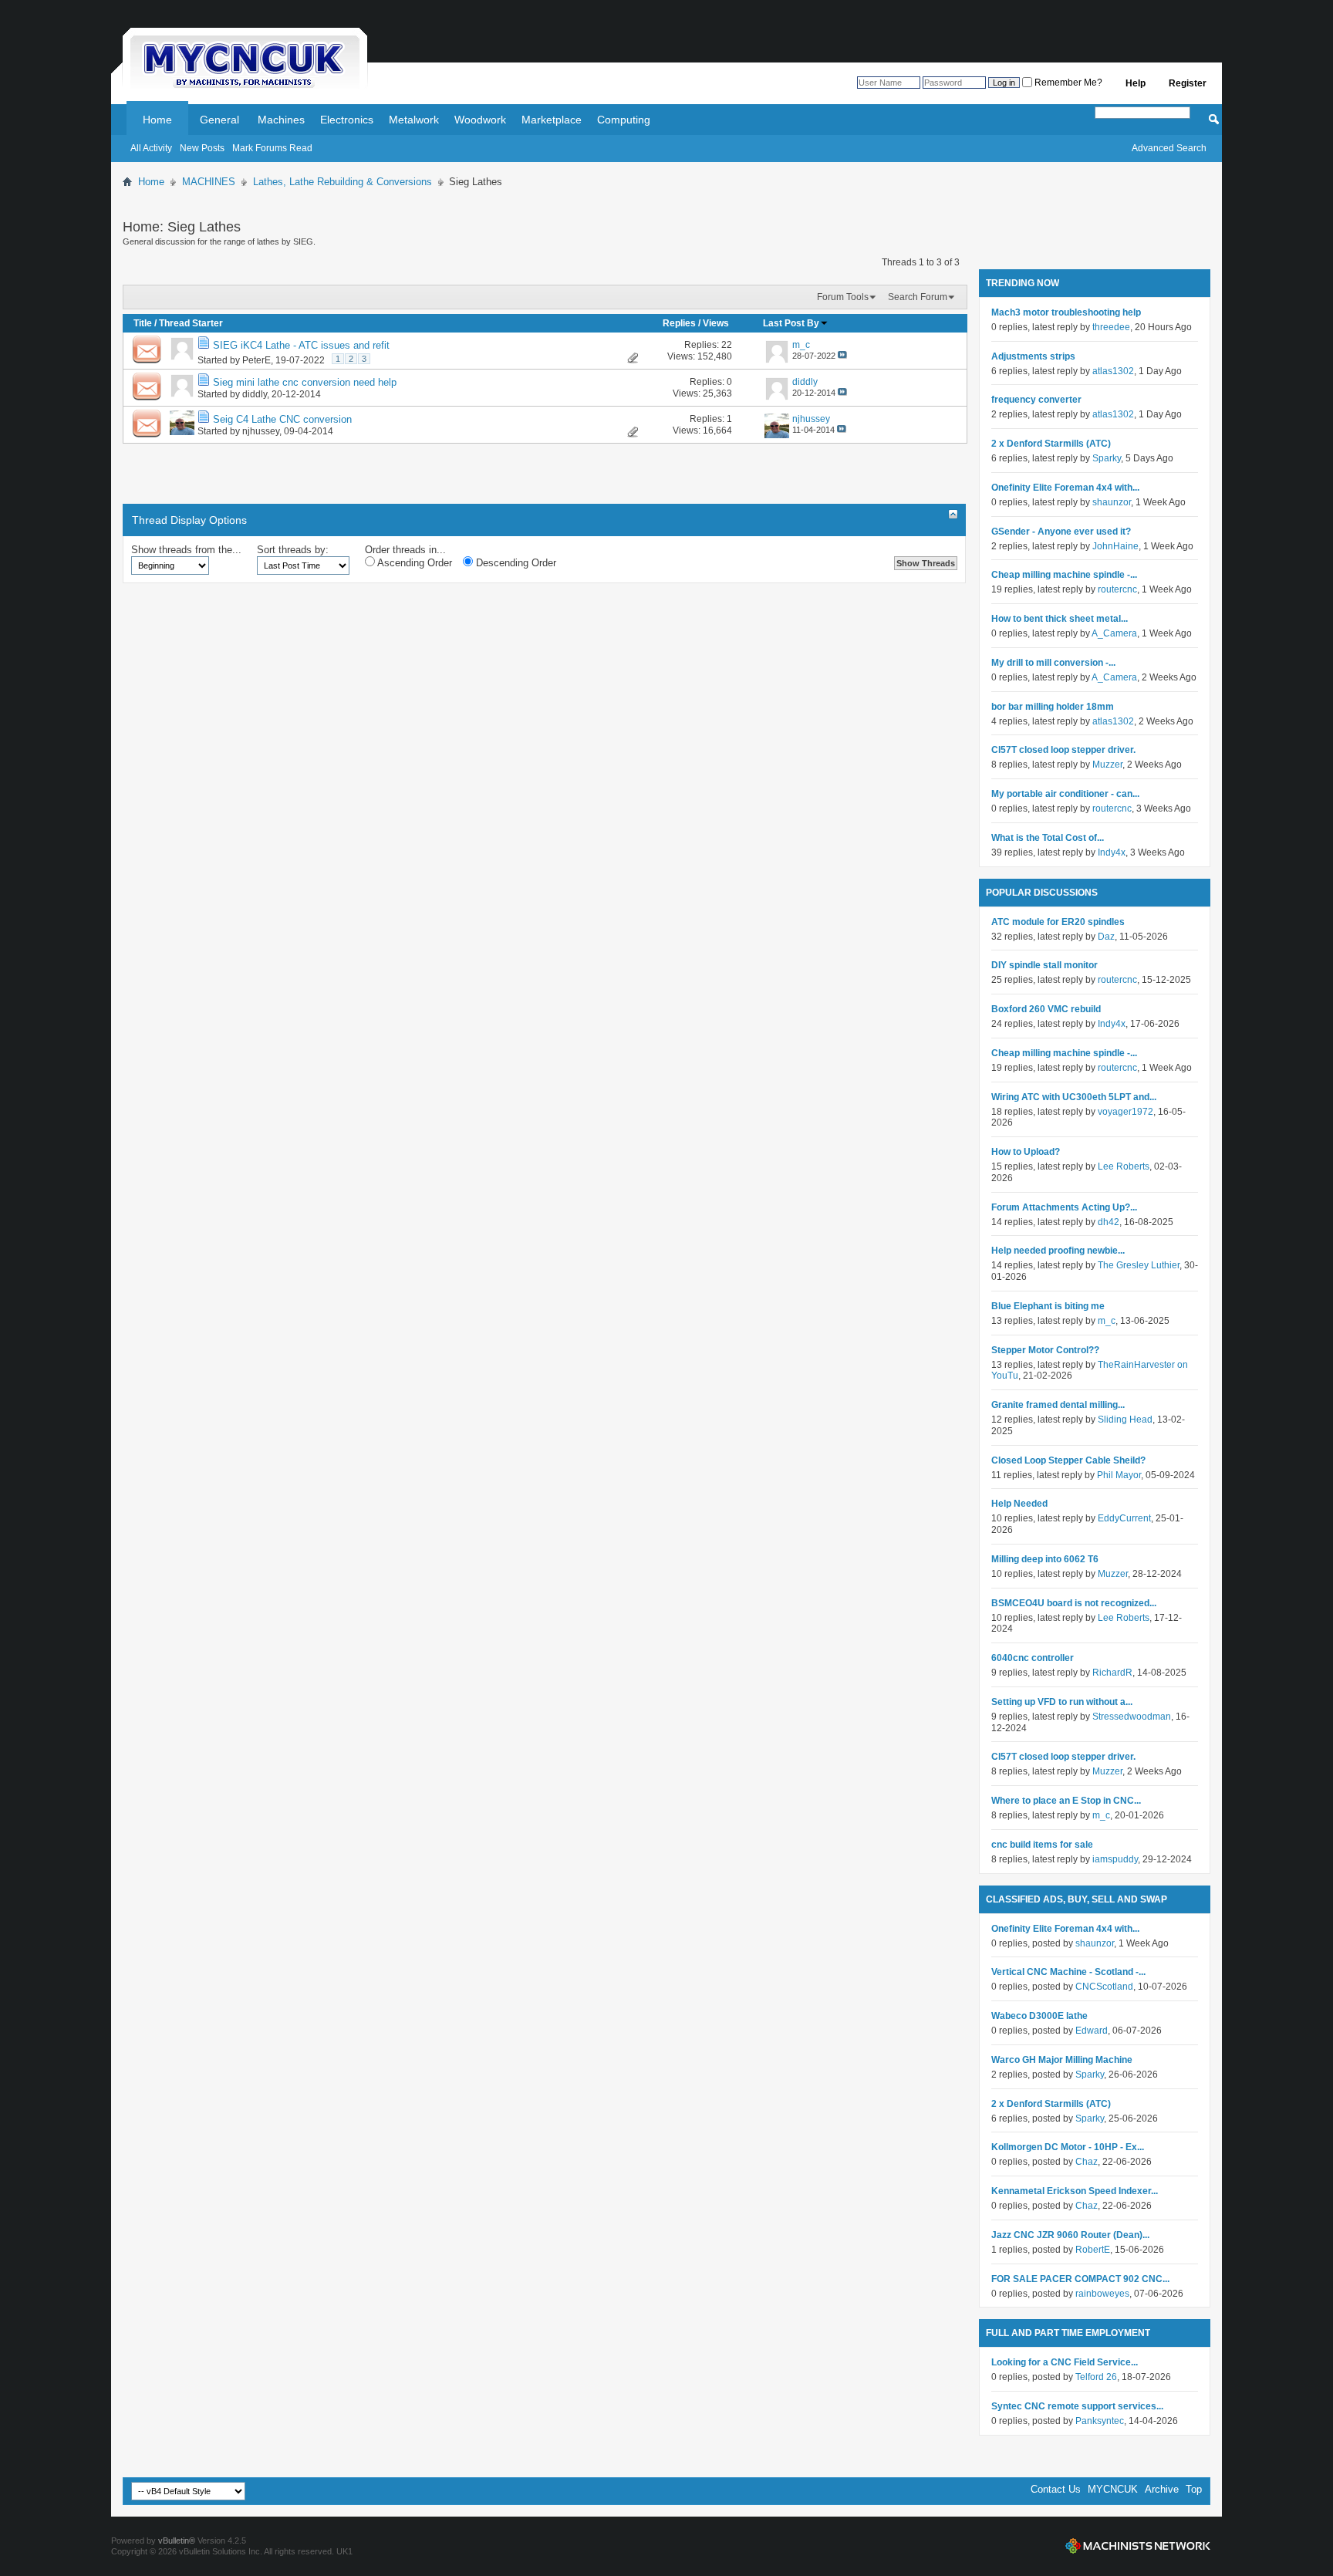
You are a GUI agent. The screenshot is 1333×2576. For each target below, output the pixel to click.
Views (716, 323)
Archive (1162, 2489)
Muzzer (1107, 765)
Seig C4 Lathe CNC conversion (282, 419)
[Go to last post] (842, 356)
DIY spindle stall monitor (1044, 965)
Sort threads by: (293, 550)
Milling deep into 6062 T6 (1045, 1559)
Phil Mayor (1119, 1475)
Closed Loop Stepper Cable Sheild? (1068, 1460)
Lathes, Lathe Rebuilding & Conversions (343, 182)
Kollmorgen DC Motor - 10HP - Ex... (1068, 2147)
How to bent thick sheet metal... (1060, 619)
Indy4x (1112, 852)
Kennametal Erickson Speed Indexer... (1075, 2191)
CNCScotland (1104, 1987)
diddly (255, 394)
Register (1188, 83)
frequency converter (1036, 400)
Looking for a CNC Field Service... (1065, 2362)
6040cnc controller (1033, 1658)
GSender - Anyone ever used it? (1061, 532)
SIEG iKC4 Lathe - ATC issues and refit (301, 345)
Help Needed (1019, 1504)
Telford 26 (1096, 2377)
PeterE (256, 360)
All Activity (151, 148)
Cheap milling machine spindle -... (1064, 575)
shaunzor (1112, 502)
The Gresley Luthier (1139, 1265)
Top (1194, 2489)
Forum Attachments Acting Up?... (1064, 1207)
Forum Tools (843, 297)
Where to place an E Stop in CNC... (1066, 1801)
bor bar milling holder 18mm (1053, 707)
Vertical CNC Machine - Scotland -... (1068, 1972)
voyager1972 (1125, 1112)
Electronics (347, 120)
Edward (1092, 2031)
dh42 (1109, 1222)
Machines (281, 120)
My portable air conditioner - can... (1065, 794)
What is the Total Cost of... (1048, 838)
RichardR (1112, 1673)
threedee (1111, 327)
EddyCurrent (1124, 1518)
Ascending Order (413, 563)
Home (157, 120)
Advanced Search (1169, 148)
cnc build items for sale (1042, 1845)
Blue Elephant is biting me (1048, 1306)
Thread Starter (191, 323)
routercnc (1117, 589)
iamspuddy (1115, 1859)
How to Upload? (1026, 1152)
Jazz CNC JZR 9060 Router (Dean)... (1070, 2235)
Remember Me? (1067, 83)
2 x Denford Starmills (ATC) (1051, 444)
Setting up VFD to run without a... (1062, 1702)
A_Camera (1114, 633)
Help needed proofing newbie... (1058, 1251)
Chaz (1087, 2162)
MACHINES (209, 182)
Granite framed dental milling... (1058, 1405)
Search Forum (918, 297)
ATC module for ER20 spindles (1058, 922)
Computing (624, 120)
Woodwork (480, 120)
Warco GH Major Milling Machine (1062, 2060)
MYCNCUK (1113, 2489)
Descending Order (515, 563)
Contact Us (1056, 2489)
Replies (679, 323)
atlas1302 (1113, 371)
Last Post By (791, 323)
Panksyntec (1100, 2421)
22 (727, 345)
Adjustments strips (1033, 356)
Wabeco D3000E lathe (1039, 2016)
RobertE (1093, 2250)
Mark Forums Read (272, 148)
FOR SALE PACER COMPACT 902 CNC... (1080, 2279)
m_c (1107, 1321)
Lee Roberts (1124, 1166)
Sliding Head (1125, 1420)
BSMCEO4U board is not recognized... (1074, 1603)
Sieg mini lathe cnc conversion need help (305, 382)
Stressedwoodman (1132, 1717)
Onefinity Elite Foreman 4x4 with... (1065, 488)
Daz (1106, 937)
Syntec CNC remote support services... (1077, 2406)
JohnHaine (1115, 546)
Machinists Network (1138, 2546)
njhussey (261, 431)
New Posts (202, 148)
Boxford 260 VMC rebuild (1046, 1009)
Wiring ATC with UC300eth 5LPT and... (1074, 1097)
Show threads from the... (186, 550)
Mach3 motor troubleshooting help (1066, 312)
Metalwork (414, 120)
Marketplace (552, 120)
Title (143, 323)
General (219, 120)
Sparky (1107, 458)
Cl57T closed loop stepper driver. (1063, 750)
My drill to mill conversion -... (1053, 663)
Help (1136, 83)
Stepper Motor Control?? (1045, 1350)
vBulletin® (177, 2541)
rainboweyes (1102, 2294)
